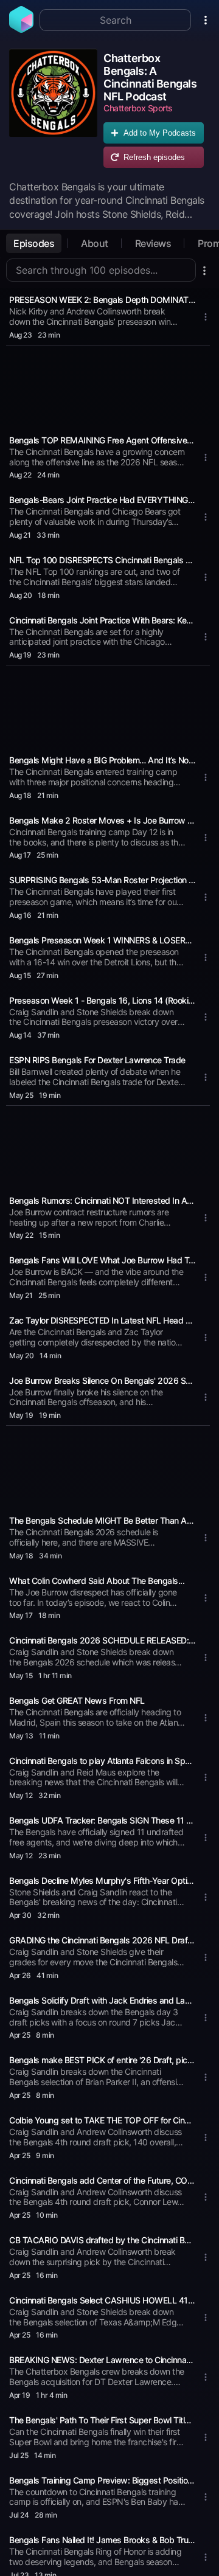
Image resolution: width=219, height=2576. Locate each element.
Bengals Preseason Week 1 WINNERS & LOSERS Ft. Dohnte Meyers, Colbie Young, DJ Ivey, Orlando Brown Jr (102, 940)
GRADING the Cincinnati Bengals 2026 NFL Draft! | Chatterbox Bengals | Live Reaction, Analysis (102, 1940)
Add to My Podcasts (160, 133)
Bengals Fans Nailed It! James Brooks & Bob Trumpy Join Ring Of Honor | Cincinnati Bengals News (102, 2540)
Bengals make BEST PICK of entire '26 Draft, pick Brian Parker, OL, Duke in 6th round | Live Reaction (102, 2060)
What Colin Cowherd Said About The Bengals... (97, 1581)
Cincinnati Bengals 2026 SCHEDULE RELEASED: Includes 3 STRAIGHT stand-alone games (102, 1640)
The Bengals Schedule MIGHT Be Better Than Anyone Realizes (102, 1520)
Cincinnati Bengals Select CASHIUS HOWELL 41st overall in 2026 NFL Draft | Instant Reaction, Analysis (102, 2300)
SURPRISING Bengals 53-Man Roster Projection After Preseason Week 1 (102, 880)
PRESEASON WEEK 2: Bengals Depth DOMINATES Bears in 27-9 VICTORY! (102, 300)
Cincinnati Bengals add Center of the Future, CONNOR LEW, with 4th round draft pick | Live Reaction (102, 2180)
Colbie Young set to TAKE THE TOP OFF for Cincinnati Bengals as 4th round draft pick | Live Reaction (102, 2120)
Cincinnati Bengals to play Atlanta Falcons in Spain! (102, 1761)
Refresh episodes (154, 157)
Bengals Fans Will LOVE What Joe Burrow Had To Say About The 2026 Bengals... (102, 1260)
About (95, 243)
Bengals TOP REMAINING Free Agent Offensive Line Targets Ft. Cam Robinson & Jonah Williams (102, 440)
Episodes (34, 243)
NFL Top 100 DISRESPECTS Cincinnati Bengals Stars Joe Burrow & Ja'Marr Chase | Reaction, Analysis (102, 560)
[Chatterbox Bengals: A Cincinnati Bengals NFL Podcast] (53, 111)
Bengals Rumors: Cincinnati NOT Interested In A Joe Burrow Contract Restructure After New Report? (102, 1200)
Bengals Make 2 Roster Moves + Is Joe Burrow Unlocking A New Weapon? (102, 820)
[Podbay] (21, 29)
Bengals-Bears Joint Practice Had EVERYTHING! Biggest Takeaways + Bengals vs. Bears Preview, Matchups (102, 500)
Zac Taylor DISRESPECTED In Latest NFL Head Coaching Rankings (102, 1320)
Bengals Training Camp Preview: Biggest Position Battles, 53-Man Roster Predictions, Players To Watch (102, 2480)
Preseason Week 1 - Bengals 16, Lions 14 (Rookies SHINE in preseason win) (102, 1000)
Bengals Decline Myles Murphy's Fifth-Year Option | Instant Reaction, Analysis (102, 1880)
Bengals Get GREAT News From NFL (77, 1700)
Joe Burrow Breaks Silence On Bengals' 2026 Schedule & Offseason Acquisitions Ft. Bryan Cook (102, 1380)
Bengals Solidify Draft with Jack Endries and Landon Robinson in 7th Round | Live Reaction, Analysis (102, 2000)
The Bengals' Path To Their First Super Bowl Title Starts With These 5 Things (102, 2420)
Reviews (153, 243)
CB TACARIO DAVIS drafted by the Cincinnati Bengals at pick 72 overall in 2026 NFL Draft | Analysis (102, 2240)
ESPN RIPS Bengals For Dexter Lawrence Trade (97, 1060)
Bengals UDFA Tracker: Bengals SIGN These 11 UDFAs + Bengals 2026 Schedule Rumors (102, 1820)
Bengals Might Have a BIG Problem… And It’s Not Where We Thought (102, 760)
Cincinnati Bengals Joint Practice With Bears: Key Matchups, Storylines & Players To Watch (102, 620)
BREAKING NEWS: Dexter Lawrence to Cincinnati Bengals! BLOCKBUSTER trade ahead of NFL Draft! (102, 2360)
